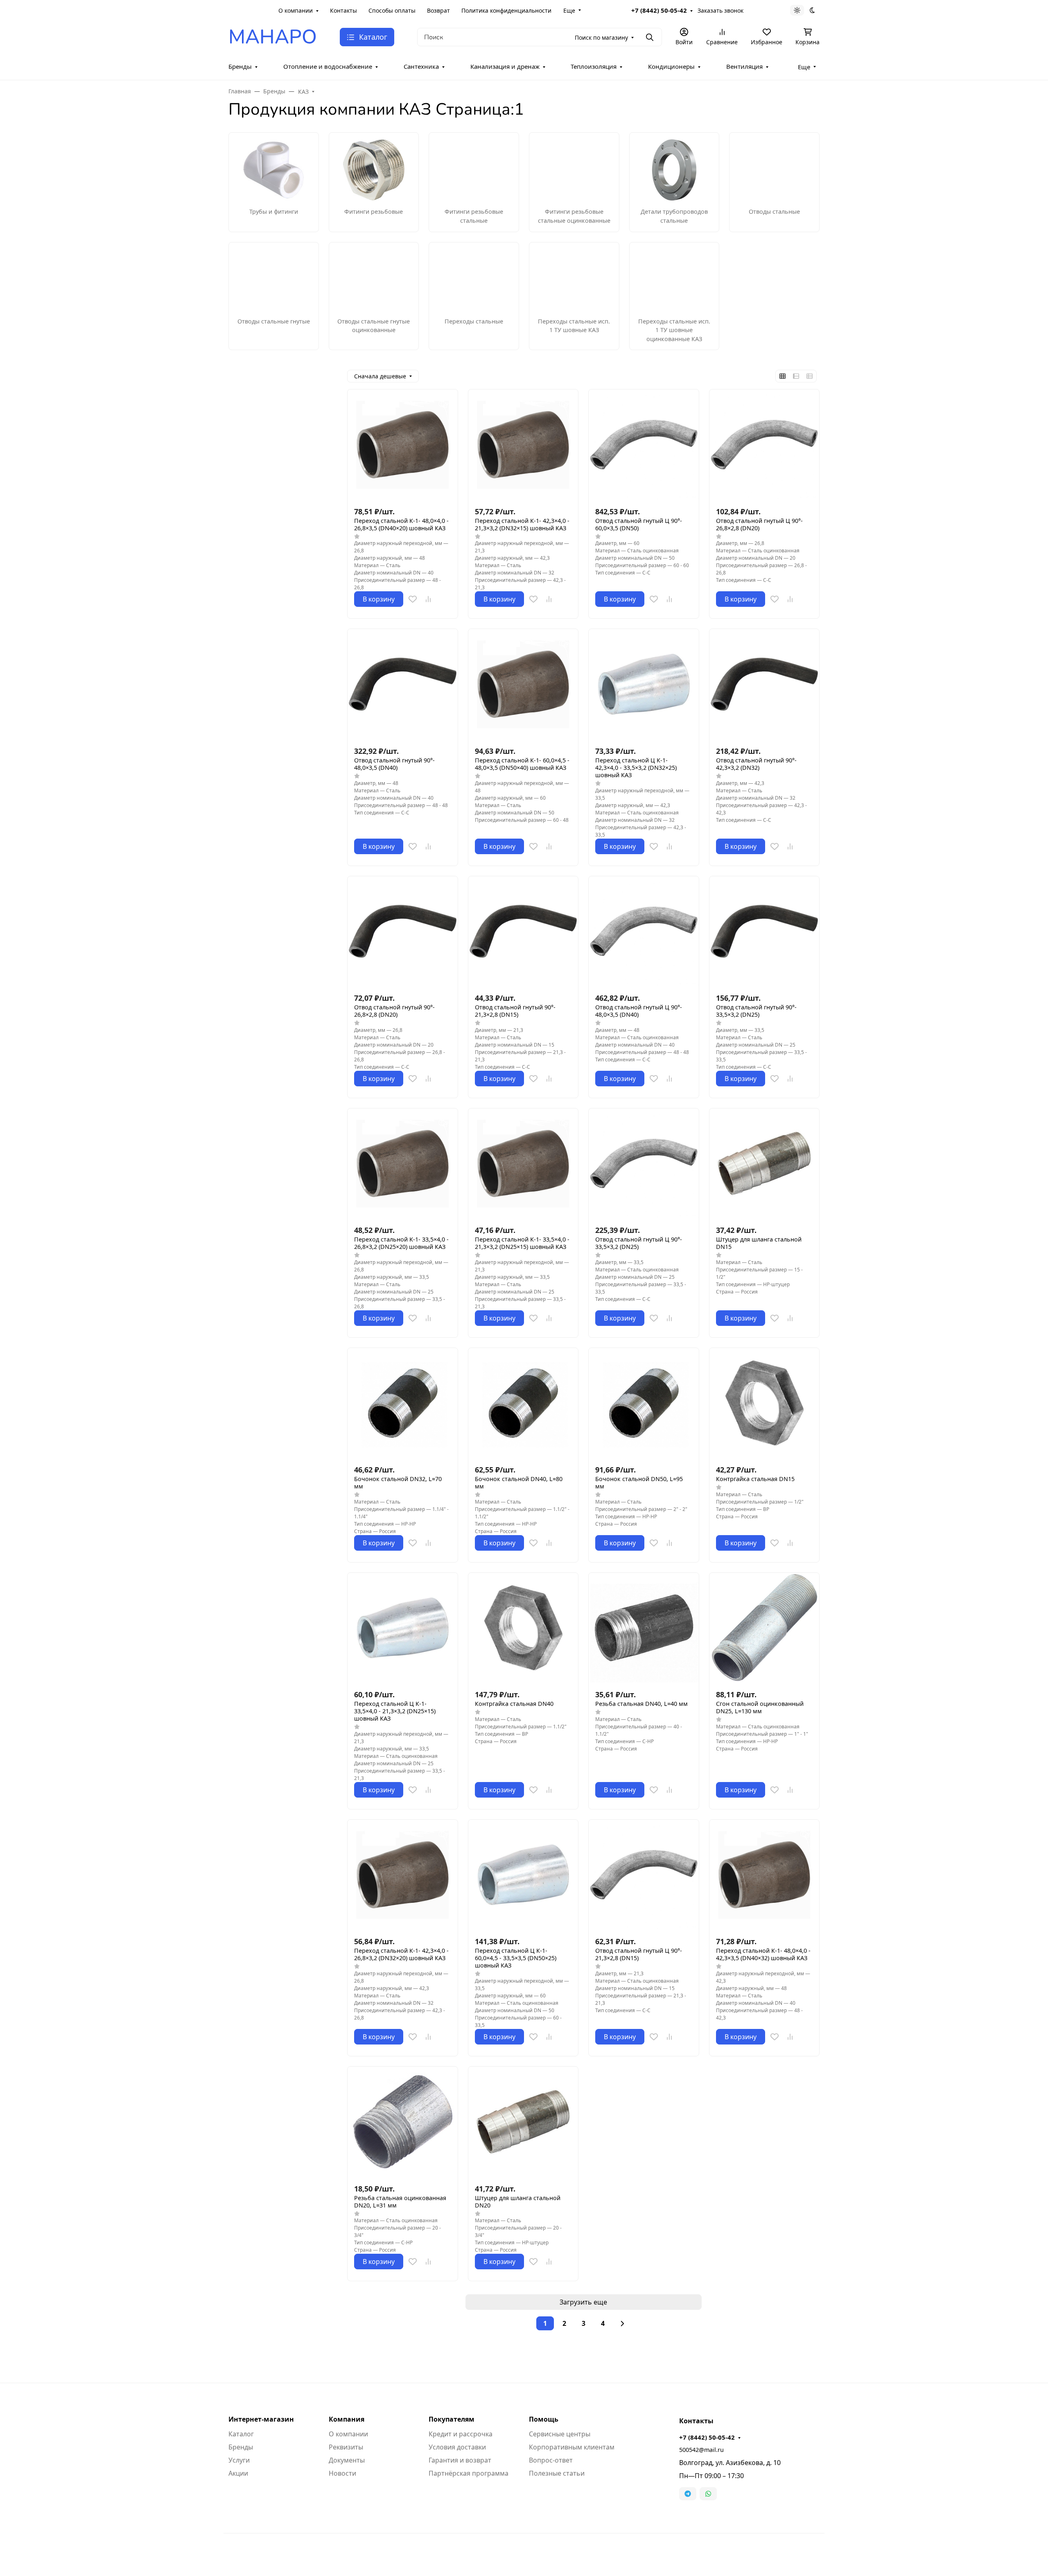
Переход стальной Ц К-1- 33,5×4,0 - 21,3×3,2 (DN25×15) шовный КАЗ (395, 1711)
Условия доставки (457, 2447)
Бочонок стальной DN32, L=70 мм (398, 1483)
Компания (347, 2419)
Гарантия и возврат (460, 2460)
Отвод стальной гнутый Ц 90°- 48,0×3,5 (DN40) (639, 1011)
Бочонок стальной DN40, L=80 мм (519, 1483)
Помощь (544, 2419)
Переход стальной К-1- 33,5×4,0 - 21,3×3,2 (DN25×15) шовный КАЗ (522, 1243)
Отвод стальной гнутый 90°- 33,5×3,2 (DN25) (756, 1011)
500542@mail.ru (701, 2450)
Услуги (239, 2460)
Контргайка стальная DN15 (755, 1479)
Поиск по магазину (601, 37)
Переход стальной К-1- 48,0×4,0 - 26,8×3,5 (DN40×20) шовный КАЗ (401, 525)
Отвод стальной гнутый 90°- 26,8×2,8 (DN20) (394, 1011)
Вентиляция (744, 66)
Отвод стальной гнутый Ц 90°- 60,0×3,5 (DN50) (639, 525)
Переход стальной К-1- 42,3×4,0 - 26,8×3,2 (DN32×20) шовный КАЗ (401, 1954)
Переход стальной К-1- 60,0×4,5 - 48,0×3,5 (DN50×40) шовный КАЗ (522, 764)
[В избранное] (413, 599)
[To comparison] (428, 599)
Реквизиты (346, 2447)
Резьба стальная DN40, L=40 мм (641, 1704)
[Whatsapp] (708, 2494)
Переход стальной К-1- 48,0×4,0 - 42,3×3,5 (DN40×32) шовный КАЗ (763, 1954)
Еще (569, 10)
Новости (342, 2473)
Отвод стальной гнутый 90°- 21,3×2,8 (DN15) (515, 1011)
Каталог (241, 2434)
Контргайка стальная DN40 (514, 1704)
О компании (296, 10)
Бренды (240, 66)
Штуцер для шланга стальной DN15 (759, 1243)
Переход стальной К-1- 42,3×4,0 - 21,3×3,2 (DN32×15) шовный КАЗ (522, 525)
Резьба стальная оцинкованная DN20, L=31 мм (400, 2202)
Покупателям (452, 2419)
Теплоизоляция (594, 66)
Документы (347, 2460)
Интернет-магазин (261, 2419)
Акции (238, 2473)
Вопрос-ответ (551, 2460)
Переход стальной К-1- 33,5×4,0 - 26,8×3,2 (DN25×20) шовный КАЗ (401, 1243)
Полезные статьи (557, 2473)
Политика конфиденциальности (506, 10)
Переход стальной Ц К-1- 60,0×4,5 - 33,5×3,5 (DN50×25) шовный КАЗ (516, 1958)
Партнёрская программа (469, 2473)
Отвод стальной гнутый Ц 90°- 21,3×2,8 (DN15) (639, 1954)
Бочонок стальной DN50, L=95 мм (639, 1483)
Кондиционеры (671, 66)
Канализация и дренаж (505, 66)
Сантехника (421, 66)
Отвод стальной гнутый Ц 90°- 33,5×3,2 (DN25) (639, 1243)
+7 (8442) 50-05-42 (659, 10)
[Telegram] (688, 2494)
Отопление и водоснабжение (328, 66)
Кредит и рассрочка (461, 2434)
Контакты (343, 10)
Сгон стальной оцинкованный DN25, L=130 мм (760, 1708)
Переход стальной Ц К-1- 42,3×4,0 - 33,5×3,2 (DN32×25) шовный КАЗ (636, 768)
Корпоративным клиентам (572, 2447)
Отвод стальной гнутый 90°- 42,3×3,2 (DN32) (756, 764)
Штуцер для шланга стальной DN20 (518, 2202)
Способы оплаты (392, 10)
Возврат (438, 10)
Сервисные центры (560, 2434)
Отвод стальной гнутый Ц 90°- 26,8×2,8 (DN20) (759, 525)
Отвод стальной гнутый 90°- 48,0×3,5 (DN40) (394, 764)
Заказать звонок (720, 10)
